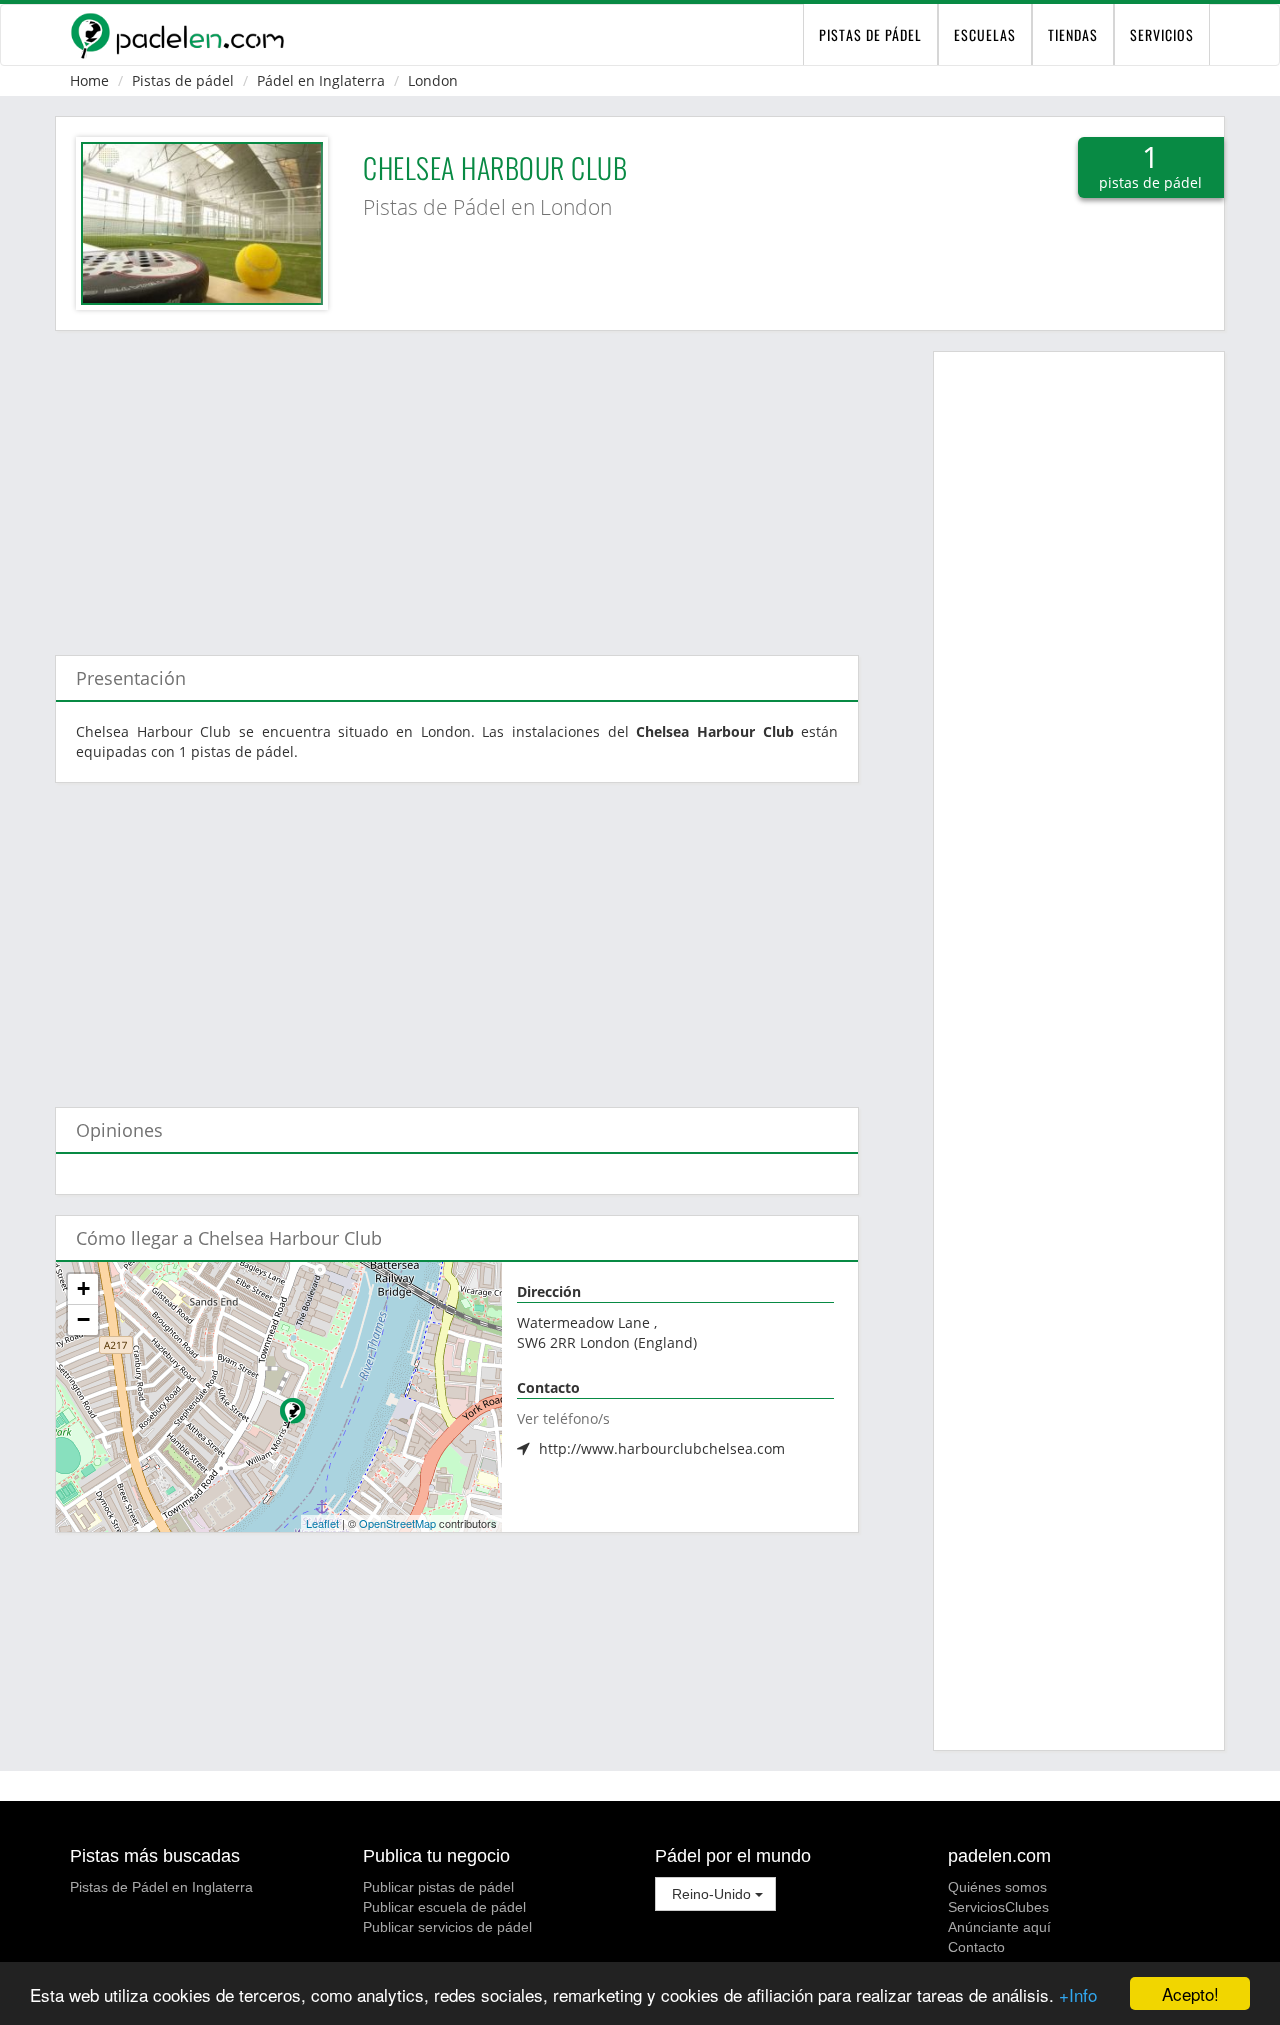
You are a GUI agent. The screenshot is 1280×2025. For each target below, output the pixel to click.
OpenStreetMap (397, 1523)
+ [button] (83, 1288)
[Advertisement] (457, 483)
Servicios (1162, 34)
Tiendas (1073, 34)
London (433, 80)
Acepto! (1190, 1993)
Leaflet (322, 1523)
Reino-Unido (711, 1894)
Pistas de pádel (183, 80)
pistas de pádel (870, 34)
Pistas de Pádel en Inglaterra (161, 1887)
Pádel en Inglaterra (321, 80)
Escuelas (985, 34)
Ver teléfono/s (563, 1418)
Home (89, 80)
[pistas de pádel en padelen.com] (177, 35)
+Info (1078, 1994)
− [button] (83, 1319)
